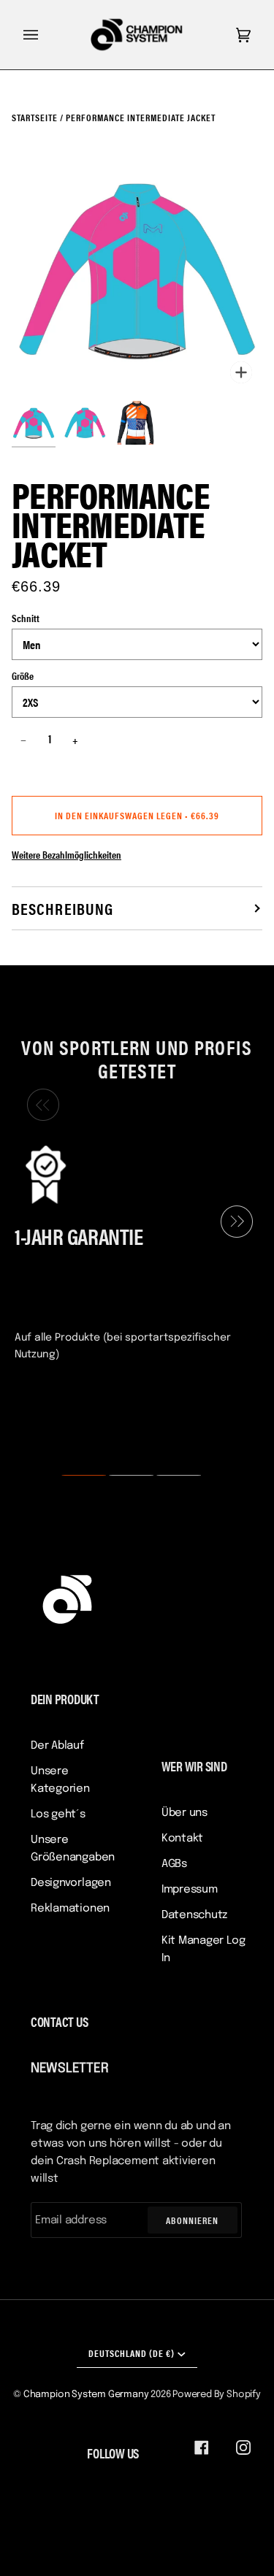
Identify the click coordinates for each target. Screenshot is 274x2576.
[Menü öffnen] (45, 35)
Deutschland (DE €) (132, 2353)
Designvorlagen (71, 1883)
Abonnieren (192, 2220)
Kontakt (182, 1839)
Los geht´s (58, 1814)
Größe (23, 675)
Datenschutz (195, 1915)
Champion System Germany (86, 2395)
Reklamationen (70, 1909)
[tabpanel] (131, 1251)
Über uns (184, 1813)
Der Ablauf (57, 1746)
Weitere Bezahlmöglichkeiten (66, 854)
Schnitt (26, 618)
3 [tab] (170, 1476)
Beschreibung (62, 908)
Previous (39, 1105)
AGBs (174, 1864)
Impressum (190, 1890)
